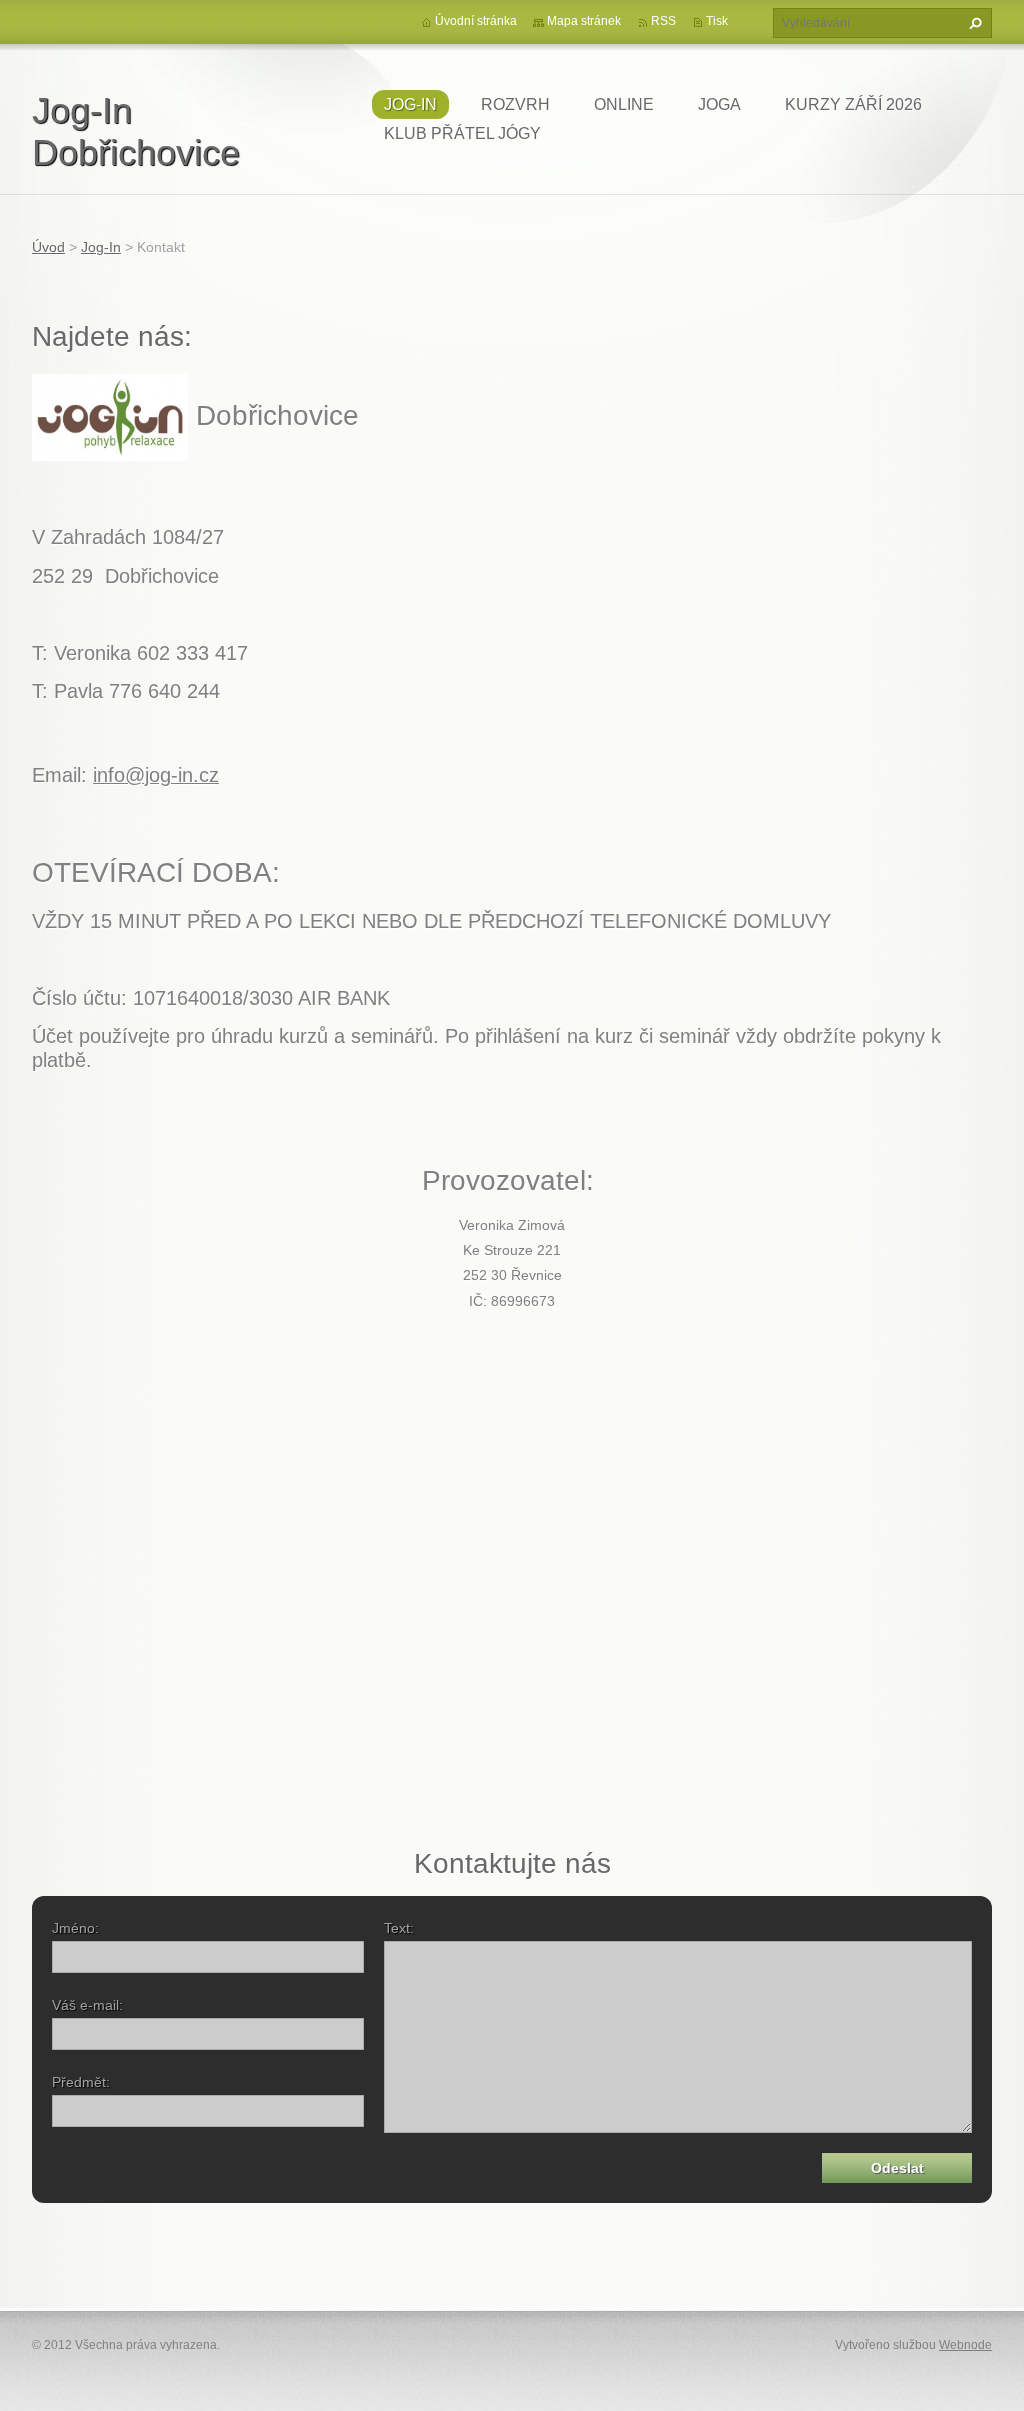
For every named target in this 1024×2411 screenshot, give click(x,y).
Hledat (973, 23)
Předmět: (81, 2082)
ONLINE (624, 104)
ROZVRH (515, 104)
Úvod (48, 247)
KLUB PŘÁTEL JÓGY (462, 133)
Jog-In (410, 104)
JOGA (719, 104)
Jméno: (75, 1928)
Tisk (717, 21)
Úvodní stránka (476, 21)
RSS (663, 21)
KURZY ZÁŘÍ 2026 (853, 104)
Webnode (965, 2345)
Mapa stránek (584, 21)
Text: (399, 1928)
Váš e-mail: (87, 2005)
